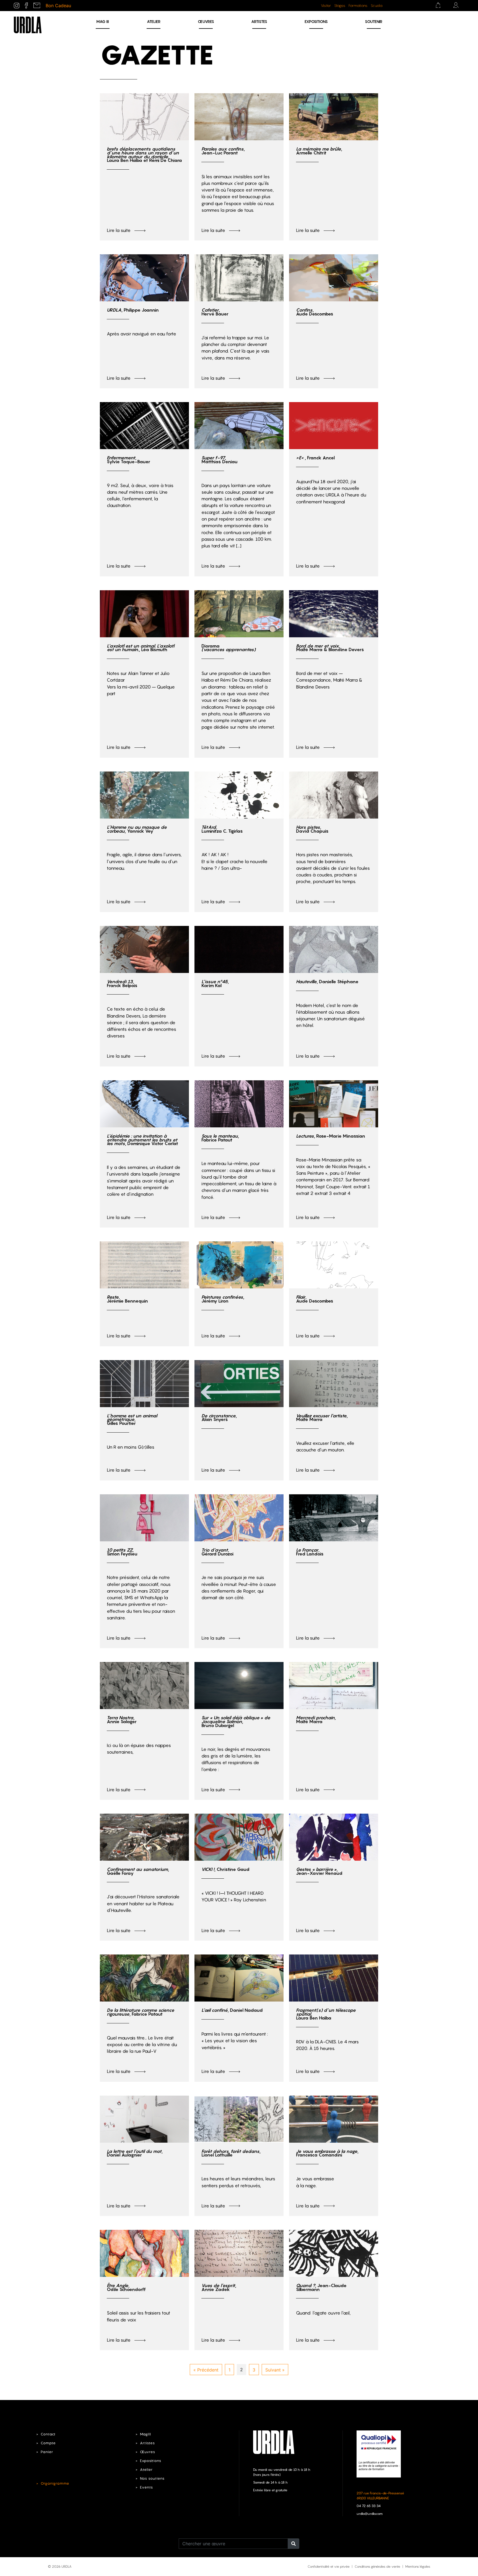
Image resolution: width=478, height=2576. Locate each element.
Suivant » (275, 2370)
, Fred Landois (310, 1552)
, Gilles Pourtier (132, 1420)
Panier (47, 2452)
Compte (48, 2443)
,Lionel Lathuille (231, 2153)
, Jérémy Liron (223, 1299)
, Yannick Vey (137, 829)
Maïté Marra (316, 1720)
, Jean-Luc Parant (223, 151)
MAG (103, 21)
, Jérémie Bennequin (127, 1299)
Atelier (154, 21)
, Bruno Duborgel (236, 1721)
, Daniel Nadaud (232, 2010)
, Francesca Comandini (327, 2153)
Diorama (228, 648)
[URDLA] (28, 24)
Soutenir (374, 21)
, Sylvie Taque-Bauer (128, 460)
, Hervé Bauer (215, 312)
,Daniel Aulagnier (135, 2153)
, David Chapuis (312, 829)
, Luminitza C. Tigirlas (222, 829)
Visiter (326, 6)
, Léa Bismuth (141, 648)
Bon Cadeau (58, 6)
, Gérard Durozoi (217, 1552)
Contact (48, 2434)
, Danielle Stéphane (327, 982)
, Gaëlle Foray (138, 1871)
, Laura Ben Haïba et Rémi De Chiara (144, 155)
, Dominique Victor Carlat (142, 1140)
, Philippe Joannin (133, 310)
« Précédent (206, 2370)
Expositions (316, 21)
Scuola (376, 6)
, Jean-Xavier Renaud (319, 1871)
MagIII (146, 2434)
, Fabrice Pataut (220, 1138)
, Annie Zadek (219, 2287)
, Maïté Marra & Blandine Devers (330, 648)
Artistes (259, 21)
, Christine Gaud (225, 1869)
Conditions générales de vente (377, 2566)
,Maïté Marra (322, 1418)
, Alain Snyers (219, 1418)
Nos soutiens (152, 2478)
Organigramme (55, 2483)
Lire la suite (119, 230)
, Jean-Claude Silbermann (321, 2287)
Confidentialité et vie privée (329, 2566)
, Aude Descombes (315, 312)
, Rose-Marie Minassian (331, 1136)
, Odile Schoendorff (126, 2287)
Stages (340, 6)
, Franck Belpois (122, 983)
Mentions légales (418, 2566)
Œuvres (206, 21)
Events (146, 2487)
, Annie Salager (122, 1720)
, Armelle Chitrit (319, 151)
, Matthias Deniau (219, 460)
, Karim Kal (215, 983)
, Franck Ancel (315, 458)
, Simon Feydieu (122, 1552)
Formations (358, 6)
